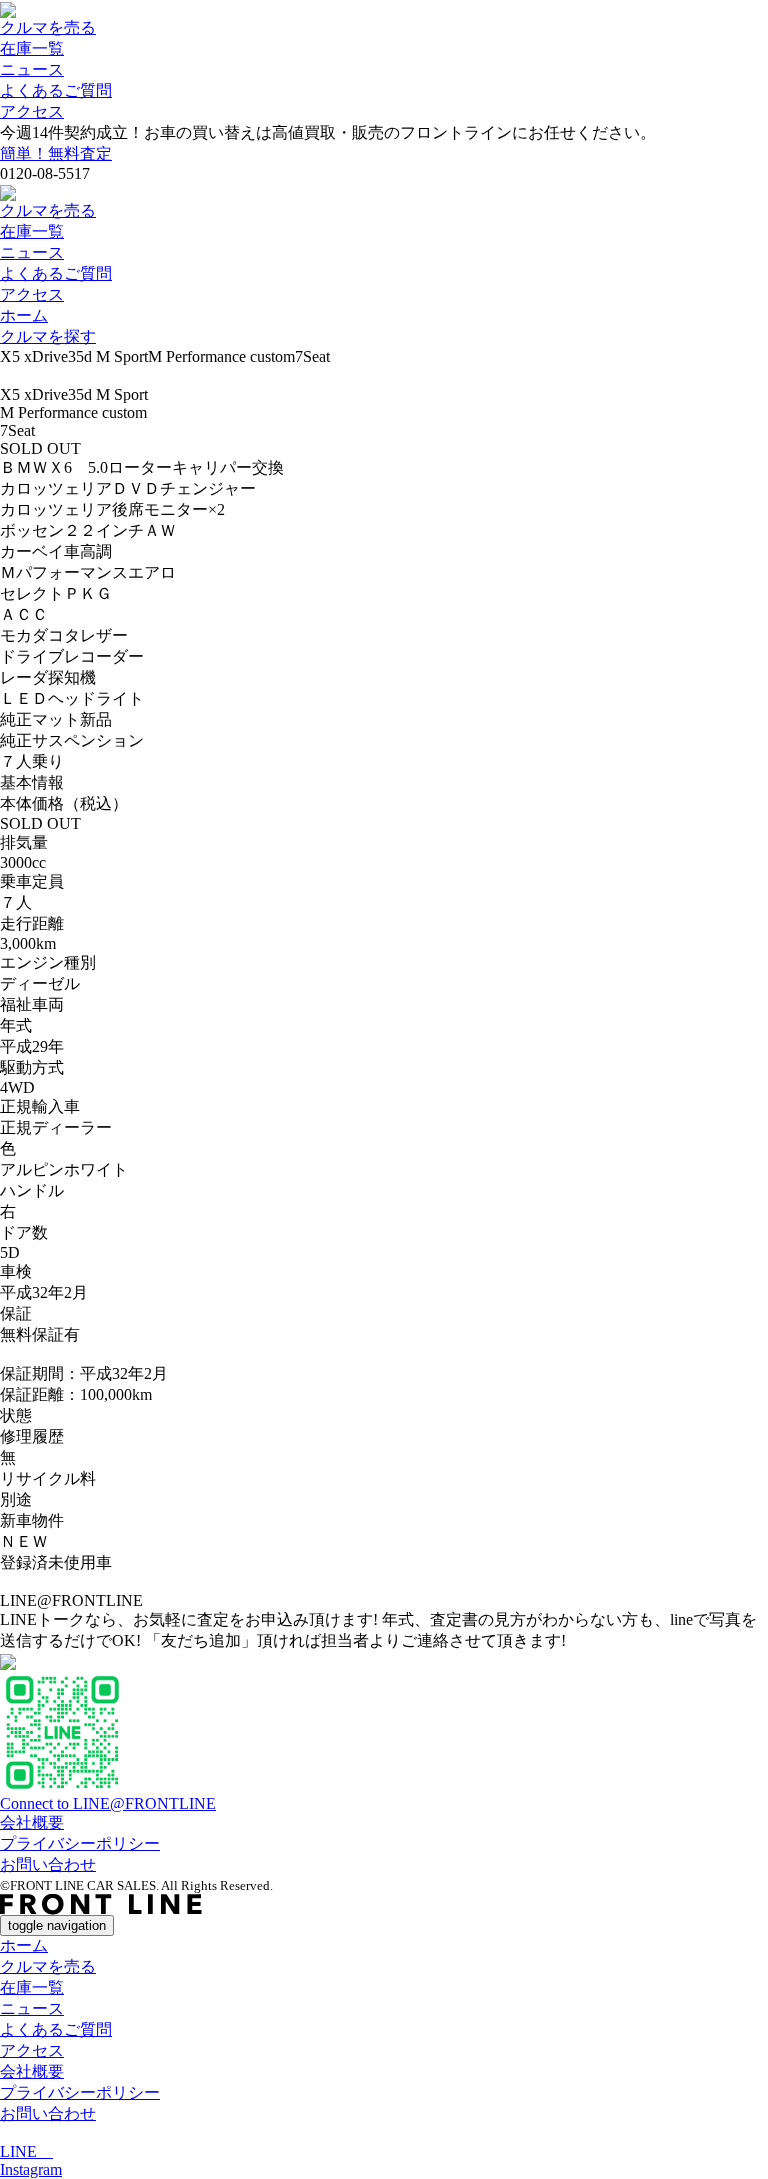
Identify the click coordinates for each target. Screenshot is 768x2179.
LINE (26, 2151)
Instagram (31, 2169)
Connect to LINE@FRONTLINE (108, 1803)
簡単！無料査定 (56, 153)
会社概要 (32, 1822)
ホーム (24, 315)
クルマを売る (48, 27)
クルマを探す (48, 336)
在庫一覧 (32, 48)
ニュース (32, 69)
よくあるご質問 (56, 90)
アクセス (32, 111)
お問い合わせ (48, 1864)
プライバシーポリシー (80, 1843)
